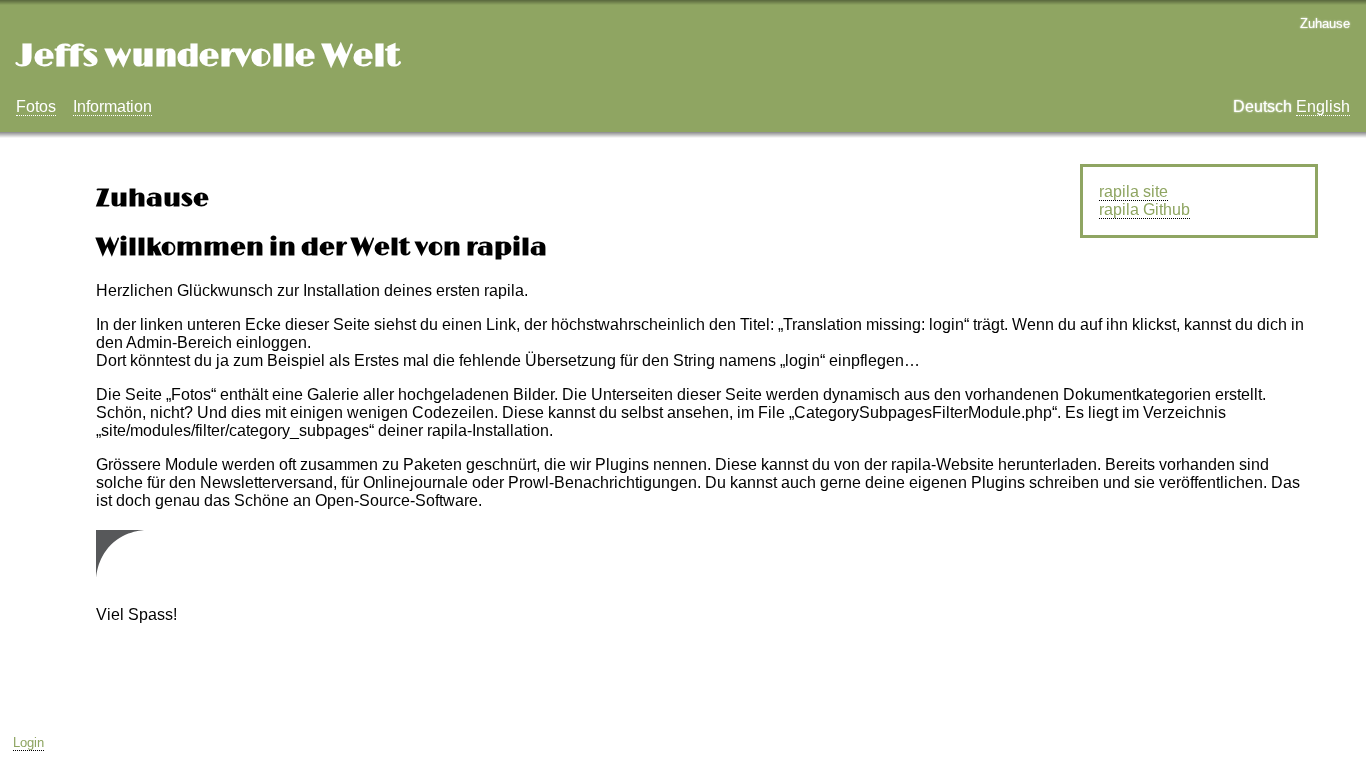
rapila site (1133, 191)
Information (112, 106)
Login (28, 742)
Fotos (36, 106)
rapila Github (1144, 209)
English (1323, 106)
